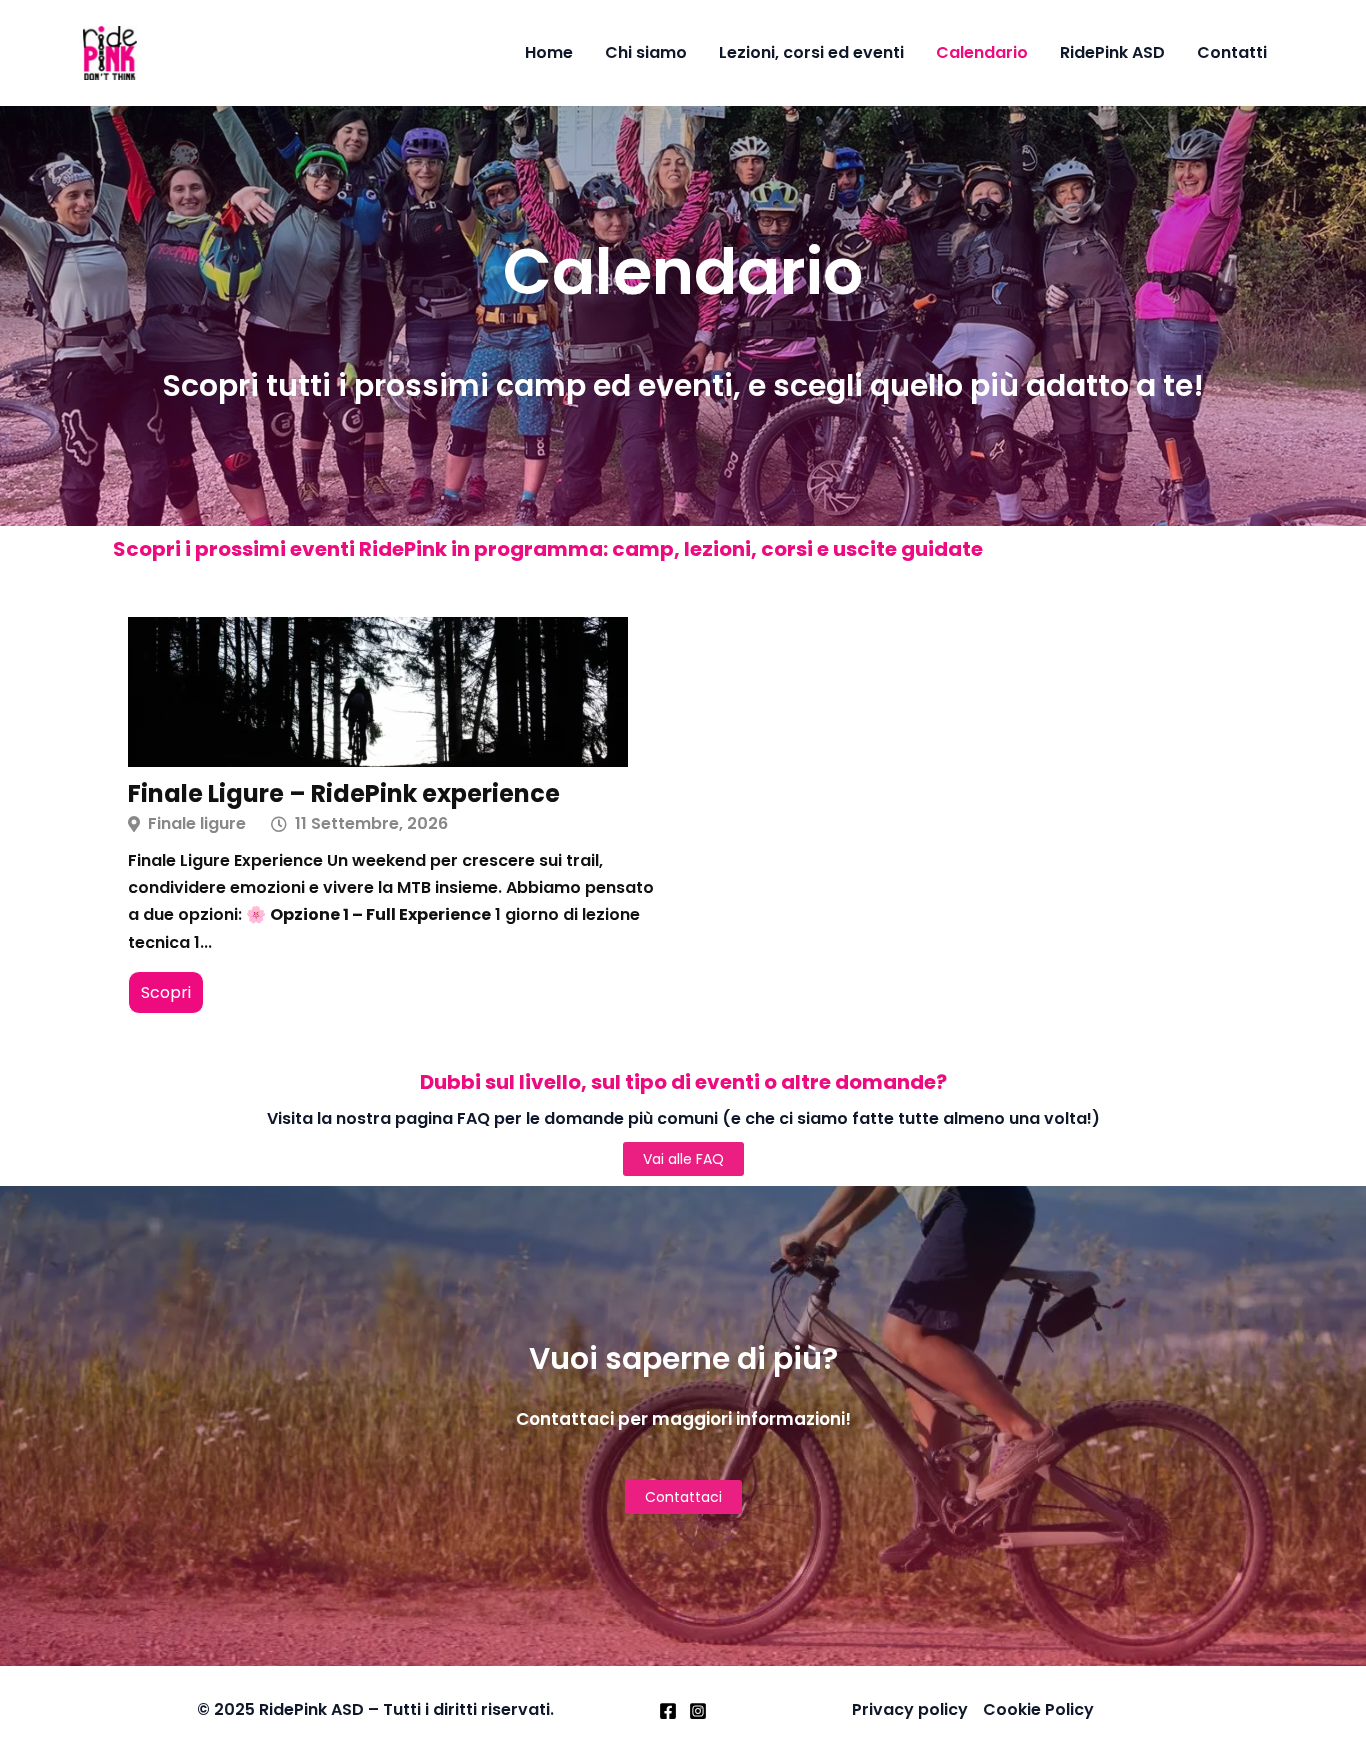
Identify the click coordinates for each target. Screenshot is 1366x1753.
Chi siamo (646, 52)
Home (549, 52)
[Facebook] (668, 1711)
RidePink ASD (1112, 52)
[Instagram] (698, 1711)
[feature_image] (378, 690)
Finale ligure (197, 824)
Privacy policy (910, 1709)
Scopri (166, 992)
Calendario (982, 52)
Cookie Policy (1038, 1709)
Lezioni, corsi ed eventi (811, 52)
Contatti (1232, 52)
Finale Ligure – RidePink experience (344, 793)
